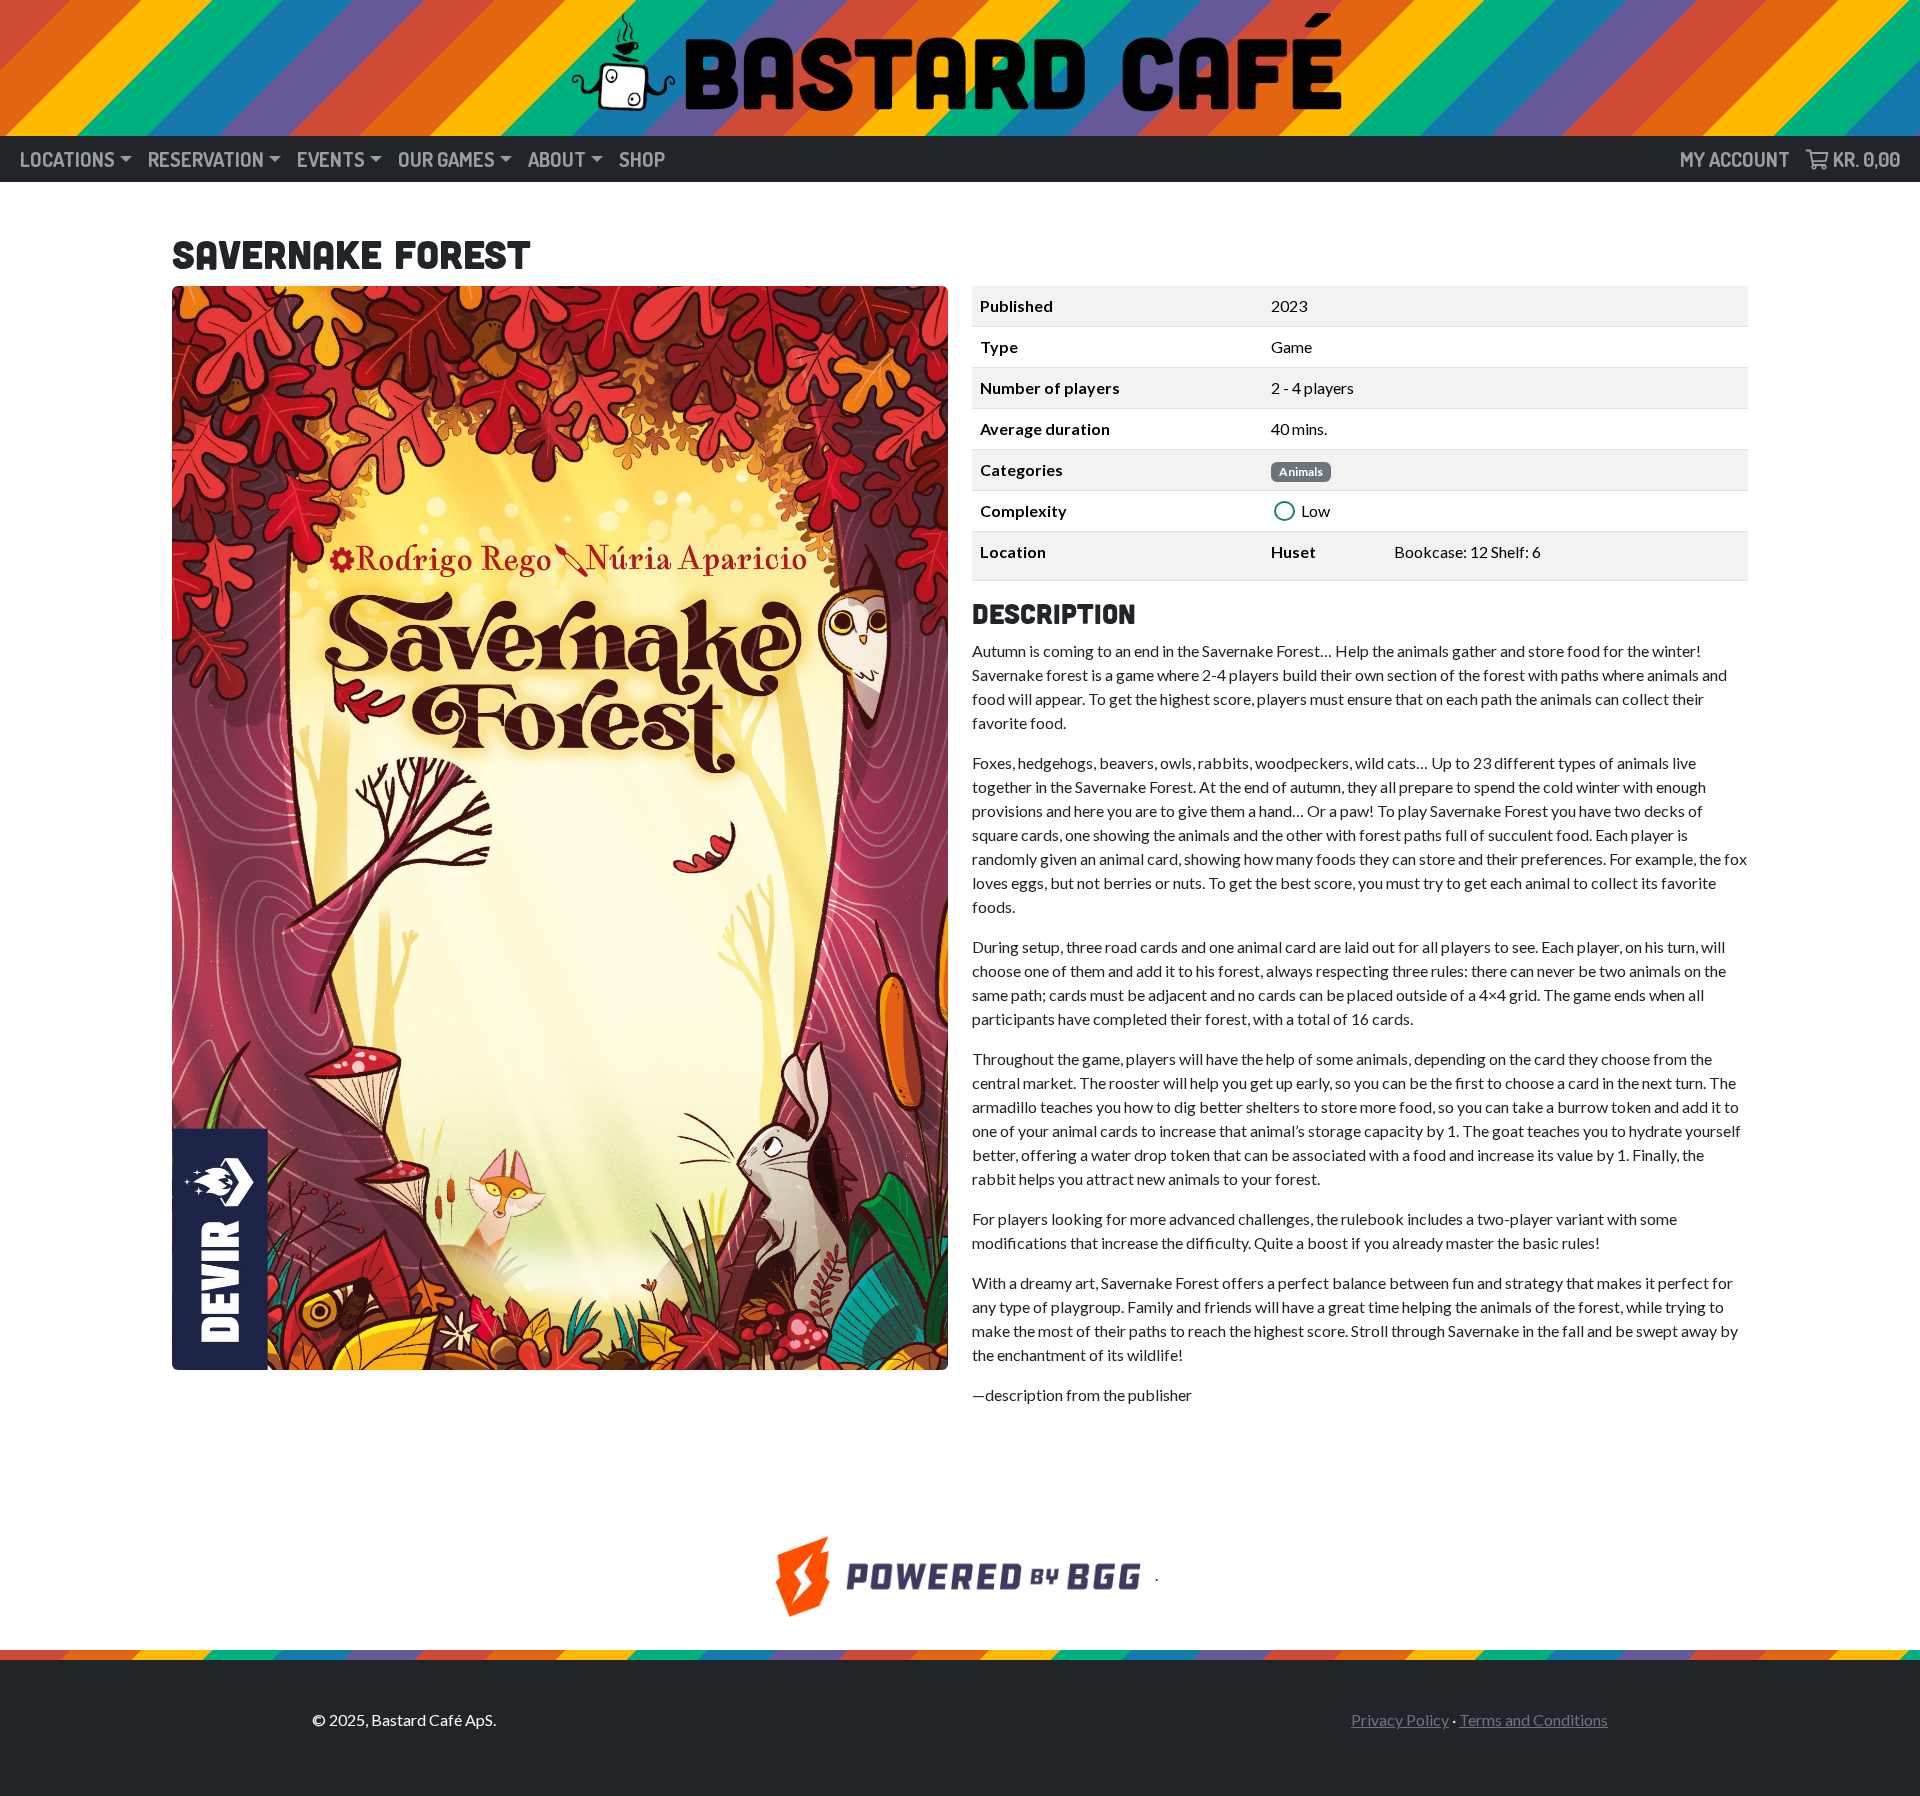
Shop (642, 159)
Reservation (206, 159)
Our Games (446, 159)
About (557, 159)
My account (1735, 159)
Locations (67, 159)
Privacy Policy (1400, 1719)
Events (331, 159)
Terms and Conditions (1533, 1719)
